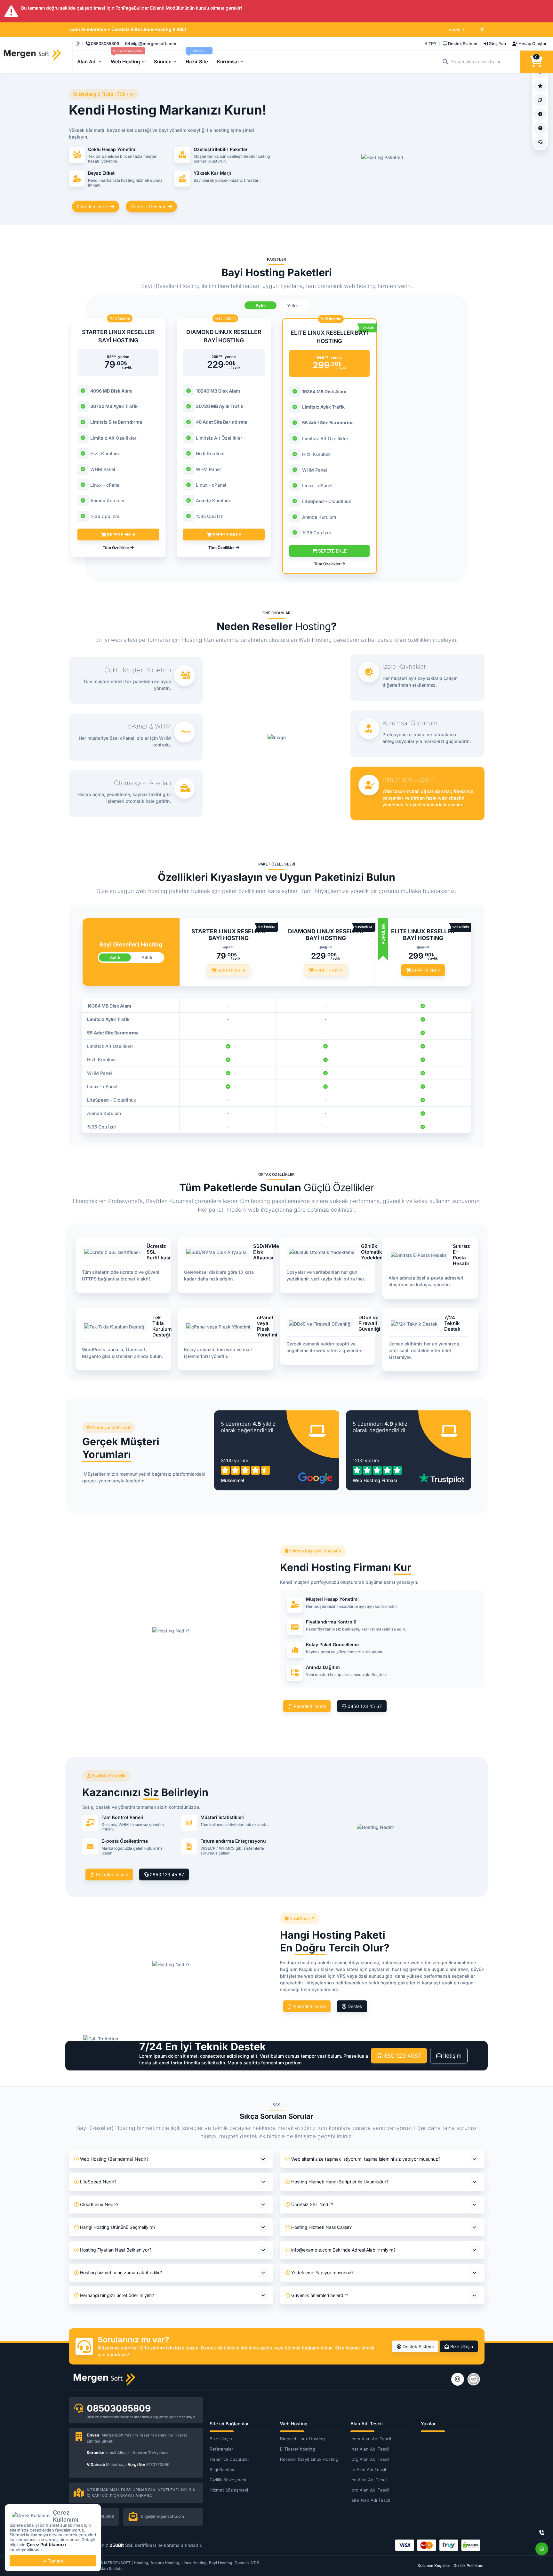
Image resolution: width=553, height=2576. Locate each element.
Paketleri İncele (93, 207)
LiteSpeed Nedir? (98, 2182)
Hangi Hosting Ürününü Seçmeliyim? (118, 2227)
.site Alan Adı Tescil (370, 2500)
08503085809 (119, 2408)
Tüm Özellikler (116, 548)
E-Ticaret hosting (297, 2449)
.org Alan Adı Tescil (370, 2459)
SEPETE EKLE (120, 534)
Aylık (261, 305)
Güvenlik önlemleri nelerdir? (320, 2295)
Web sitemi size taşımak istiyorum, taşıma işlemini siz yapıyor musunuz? (366, 2159)
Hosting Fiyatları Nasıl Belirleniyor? (116, 2250)
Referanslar (221, 2449)
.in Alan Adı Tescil (368, 2469)
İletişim (452, 2056)
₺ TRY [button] (431, 44)
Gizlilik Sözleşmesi (228, 2480)
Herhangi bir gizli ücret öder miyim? (117, 2295)
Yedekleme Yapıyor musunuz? (322, 2273)
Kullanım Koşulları (434, 2566)
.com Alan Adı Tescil (371, 2439)
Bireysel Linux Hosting (302, 2439)
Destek (354, 2006)
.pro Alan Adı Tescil (370, 2490)
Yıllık (293, 305)
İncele (454, 30)
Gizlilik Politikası (468, 2566)
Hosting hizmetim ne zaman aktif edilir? (121, 2273)
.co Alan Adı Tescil (369, 2480)
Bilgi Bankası (222, 2469)
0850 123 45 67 (364, 1706)
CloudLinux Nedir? (99, 2204)
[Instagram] (78, 44)
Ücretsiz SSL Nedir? (312, 2204)
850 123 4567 (402, 2056)
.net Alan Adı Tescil (370, 2449)
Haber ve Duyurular (229, 2459)
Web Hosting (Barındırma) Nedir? (114, 2159)
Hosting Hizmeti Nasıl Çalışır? (321, 2227)
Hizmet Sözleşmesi (229, 2490)
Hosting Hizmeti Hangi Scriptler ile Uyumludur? (340, 2182)
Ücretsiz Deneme (149, 207)
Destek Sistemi (417, 2346)
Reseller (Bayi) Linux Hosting (309, 2459)
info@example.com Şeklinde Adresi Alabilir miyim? (343, 2250)
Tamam (55, 2561)
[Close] (482, 30)
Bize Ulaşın (461, 2346)
